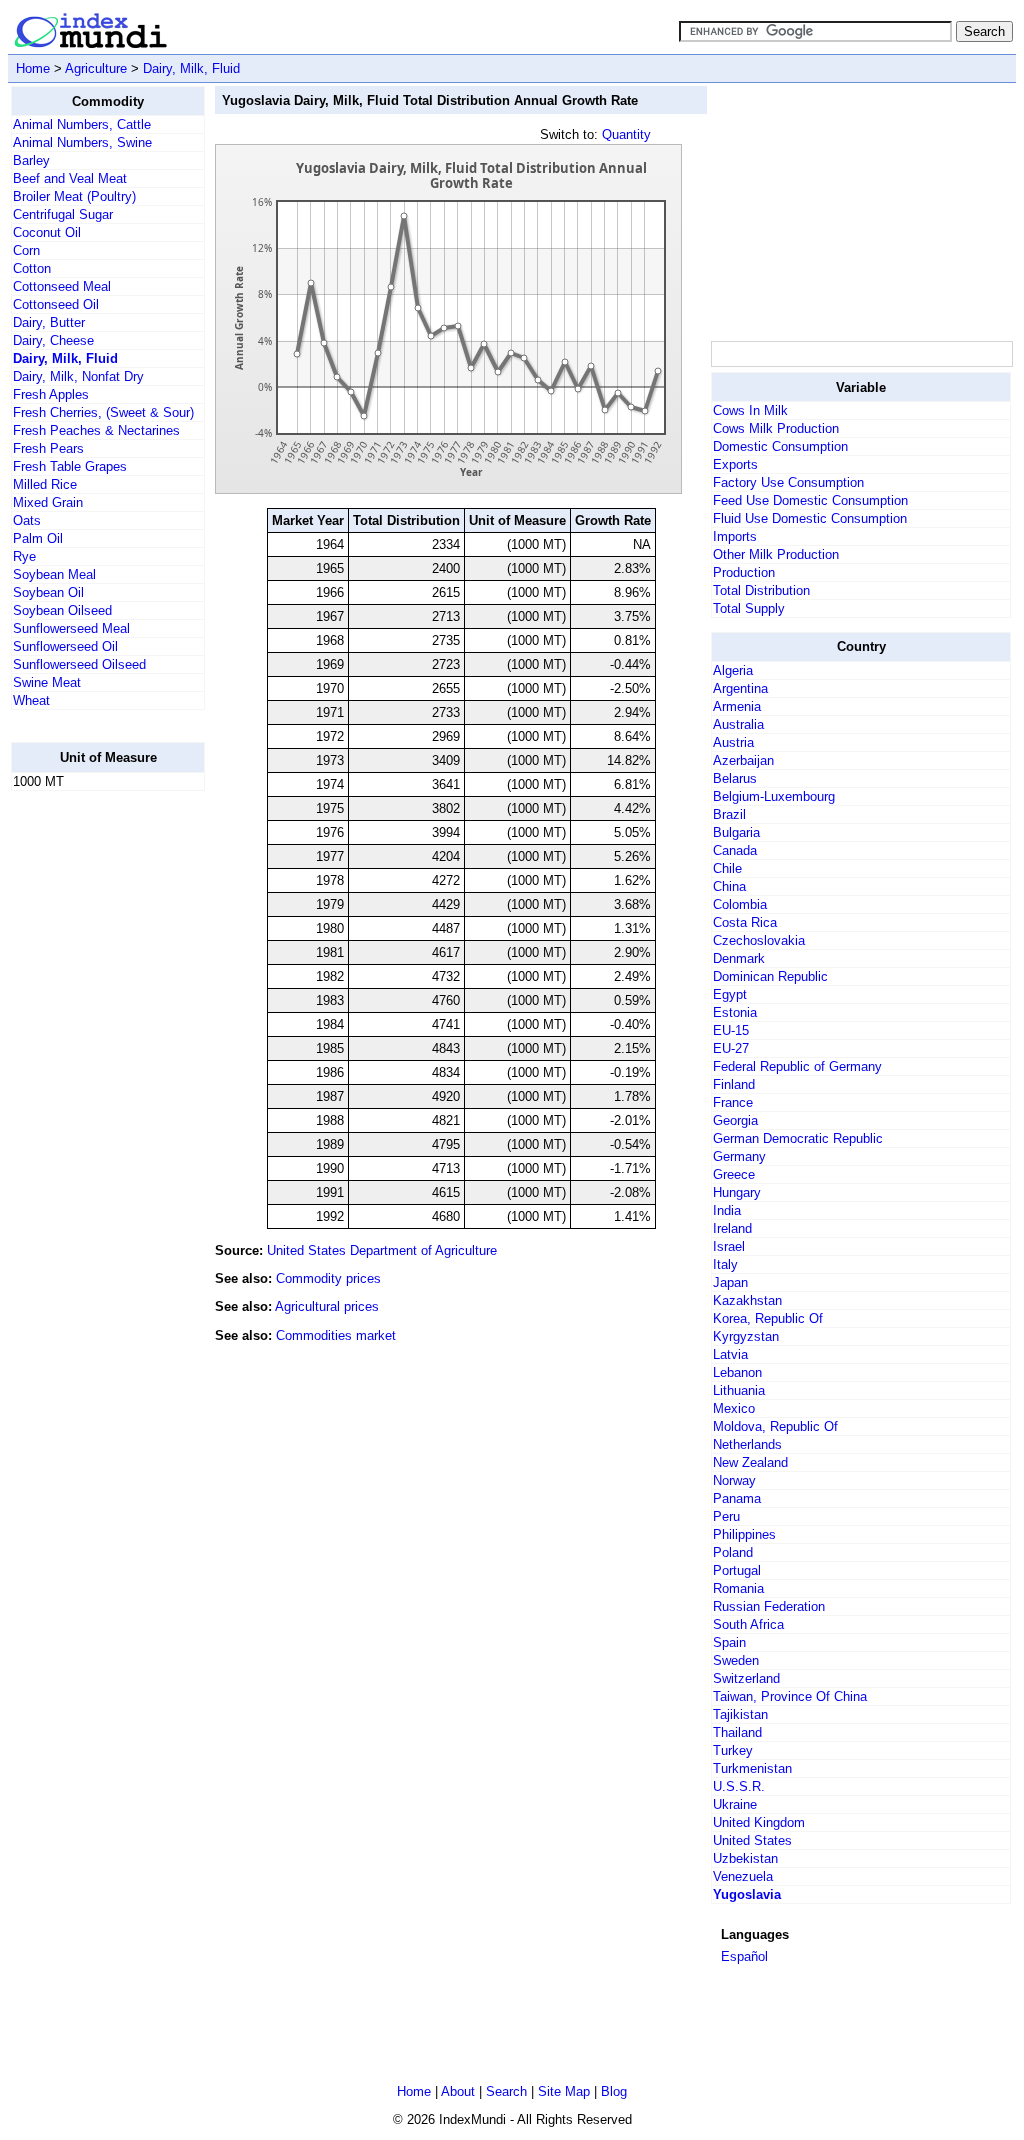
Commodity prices (328, 1278)
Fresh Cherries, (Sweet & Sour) (103, 412)
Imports (735, 536)
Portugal (737, 1570)
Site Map (564, 2091)
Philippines (744, 1534)
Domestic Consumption (780, 446)
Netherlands (747, 1444)
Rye (24, 556)
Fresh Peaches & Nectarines (96, 430)
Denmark (739, 958)
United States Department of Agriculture (382, 1250)
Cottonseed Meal (62, 286)
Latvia (730, 1354)
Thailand (737, 1732)
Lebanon (737, 1372)
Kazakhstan (747, 1300)
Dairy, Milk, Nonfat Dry (78, 376)
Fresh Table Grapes (70, 466)
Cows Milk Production (776, 428)
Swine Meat (47, 682)
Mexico (734, 1408)
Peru (726, 1516)
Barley (31, 160)
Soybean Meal (54, 574)
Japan (730, 1282)
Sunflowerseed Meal (71, 628)
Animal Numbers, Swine (82, 142)
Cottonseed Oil (56, 304)
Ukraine (735, 1804)
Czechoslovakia (759, 940)
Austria (733, 742)
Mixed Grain (48, 502)
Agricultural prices (327, 1306)
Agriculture (96, 68)
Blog (614, 2091)
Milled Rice (45, 484)
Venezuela (743, 1876)
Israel (729, 1246)
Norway (734, 1480)
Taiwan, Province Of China (790, 1696)
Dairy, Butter (49, 322)
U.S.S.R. (739, 1786)
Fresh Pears (48, 448)
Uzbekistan (745, 1858)
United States (752, 1840)
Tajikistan (740, 1714)
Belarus (735, 778)
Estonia (735, 1012)
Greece (734, 1174)
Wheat (31, 700)
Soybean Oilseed (62, 610)
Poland (733, 1552)
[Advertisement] (91, 1107)
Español (744, 1956)
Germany (739, 1156)
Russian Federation (769, 1606)
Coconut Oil (47, 232)
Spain (729, 1642)
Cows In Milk (750, 410)
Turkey (733, 1750)
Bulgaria (736, 832)
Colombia (740, 904)
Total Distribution (761, 590)
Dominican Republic (770, 976)
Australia (738, 724)
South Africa (748, 1624)
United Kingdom (759, 1822)
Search (506, 2091)
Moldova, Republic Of (775, 1426)
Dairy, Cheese (53, 340)
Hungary (737, 1192)
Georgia (735, 1120)
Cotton (32, 268)
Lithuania (739, 1390)
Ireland (732, 1228)
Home (33, 68)
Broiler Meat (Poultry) (74, 196)
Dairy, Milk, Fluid (191, 68)
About (458, 2091)
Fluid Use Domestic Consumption (810, 518)
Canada (735, 850)
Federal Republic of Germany (797, 1066)
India (727, 1210)
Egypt (730, 994)
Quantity (626, 134)
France (733, 1102)
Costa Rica (745, 922)
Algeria (733, 670)
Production (744, 572)
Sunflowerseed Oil (65, 646)
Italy (725, 1264)
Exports (735, 464)
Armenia (737, 706)
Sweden (736, 1660)
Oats (27, 520)
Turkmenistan (752, 1768)
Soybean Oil (48, 592)
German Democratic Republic (798, 1138)
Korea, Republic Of (768, 1318)
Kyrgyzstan (746, 1336)
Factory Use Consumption (788, 482)
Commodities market (336, 1335)
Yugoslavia (747, 1894)
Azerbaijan (743, 760)
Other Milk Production (776, 554)
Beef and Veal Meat (70, 178)
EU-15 (731, 1030)
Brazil (729, 814)
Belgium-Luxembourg (774, 796)
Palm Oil (38, 538)
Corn (26, 250)
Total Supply (749, 608)
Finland (734, 1084)
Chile (727, 868)
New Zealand (750, 1462)
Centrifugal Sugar (63, 214)
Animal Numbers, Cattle (82, 124)
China (729, 886)
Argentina (740, 688)
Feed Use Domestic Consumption (810, 500)
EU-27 (731, 1048)
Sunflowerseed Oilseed (79, 664)
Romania (738, 1588)
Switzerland (746, 1678)
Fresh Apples (51, 394)
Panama (737, 1498)
